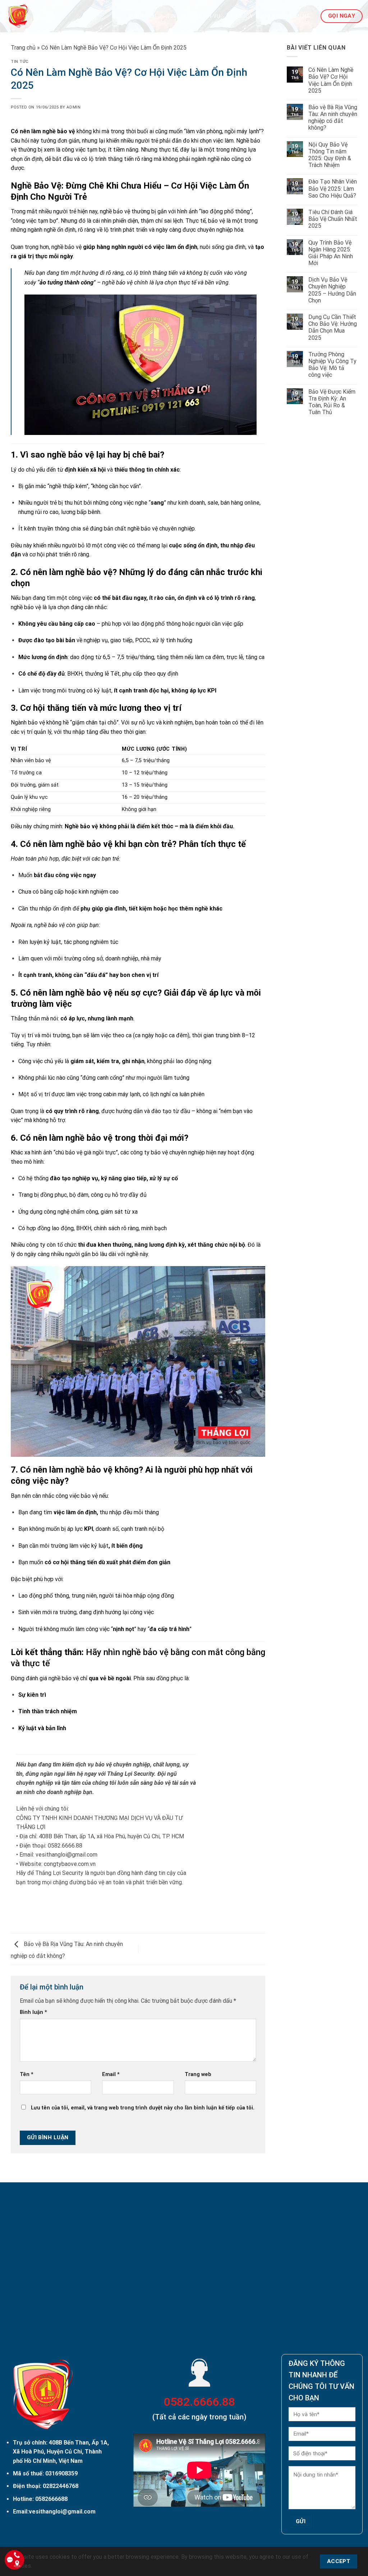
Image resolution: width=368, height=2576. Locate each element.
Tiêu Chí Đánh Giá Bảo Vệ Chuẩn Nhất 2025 (333, 219)
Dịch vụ (210, 16)
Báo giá (242, 16)
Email (111, 2074)
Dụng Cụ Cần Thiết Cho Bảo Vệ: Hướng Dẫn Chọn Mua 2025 (333, 327)
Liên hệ (300, 16)
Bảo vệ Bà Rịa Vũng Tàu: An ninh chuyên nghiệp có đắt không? (333, 118)
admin (73, 107)
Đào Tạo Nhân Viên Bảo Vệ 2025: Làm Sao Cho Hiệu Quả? (333, 188)
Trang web (198, 2074)
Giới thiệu (142, 16)
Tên (27, 2074)
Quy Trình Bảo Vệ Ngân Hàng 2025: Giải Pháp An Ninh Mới (331, 253)
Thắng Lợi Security (131, 1774)
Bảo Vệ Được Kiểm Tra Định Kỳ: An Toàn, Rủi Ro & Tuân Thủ (332, 402)
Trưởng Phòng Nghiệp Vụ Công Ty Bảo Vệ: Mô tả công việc (332, 365)
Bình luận (33, 2012)
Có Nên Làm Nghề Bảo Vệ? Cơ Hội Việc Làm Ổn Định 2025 (331, 80)
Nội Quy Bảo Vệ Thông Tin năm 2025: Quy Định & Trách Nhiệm (330, 155)
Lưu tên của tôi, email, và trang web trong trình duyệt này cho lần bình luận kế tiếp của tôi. (143, 2108)
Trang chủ (23, 48)
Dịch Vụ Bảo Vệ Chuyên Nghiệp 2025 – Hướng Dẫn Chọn (332, 290)
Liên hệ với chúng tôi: (43, 1809)
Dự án (271, 16)
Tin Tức (178, 16)
